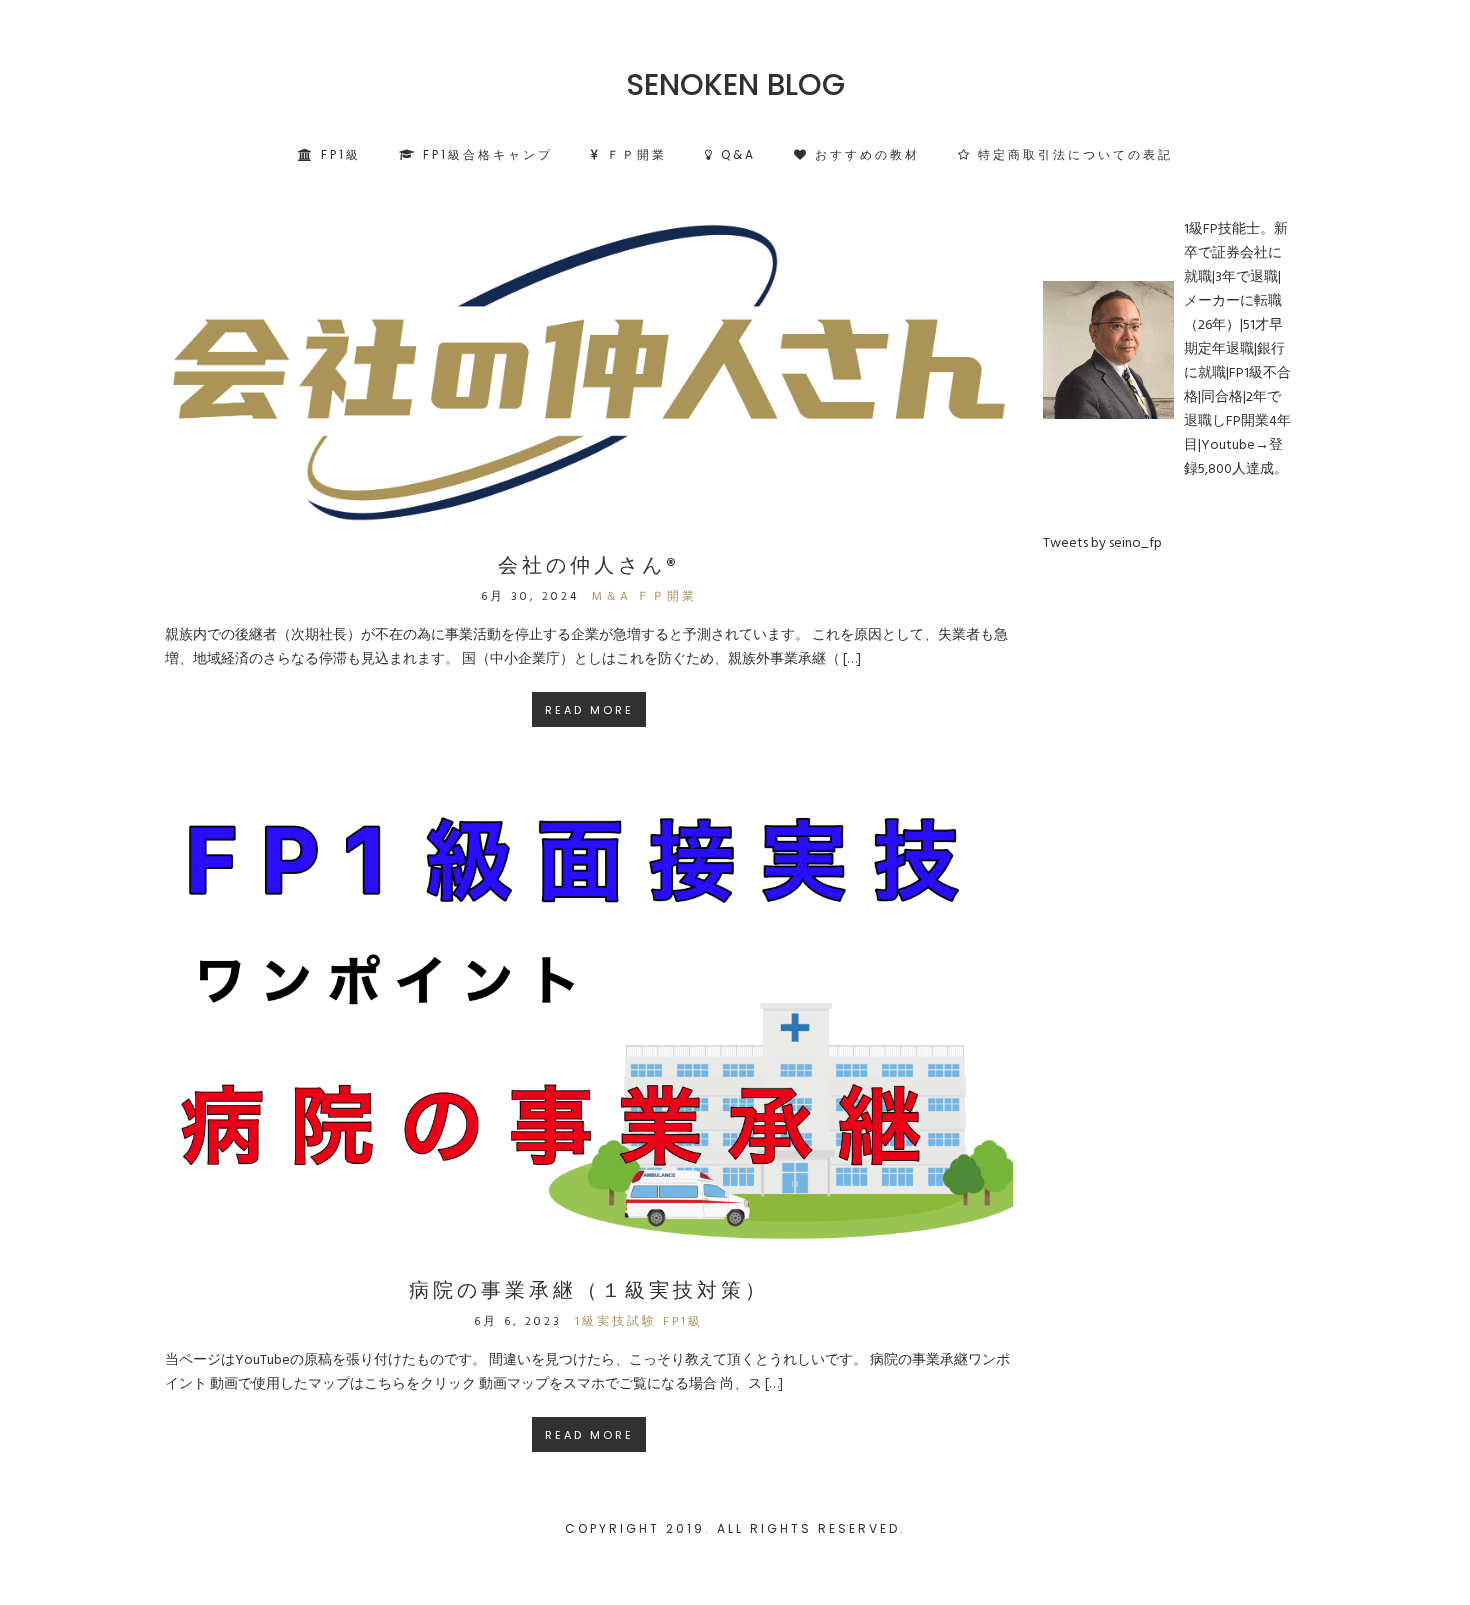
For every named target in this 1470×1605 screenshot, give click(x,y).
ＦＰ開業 (634, 154)
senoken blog (735, 85)
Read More (589, 710)
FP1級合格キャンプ (485, 154)
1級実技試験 (616, 1322)
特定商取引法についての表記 (1072, 154)
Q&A (735, 154)
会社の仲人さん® (589, 565)
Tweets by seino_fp (1102, 543)
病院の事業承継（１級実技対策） (589, 1290)
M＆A (611, 597)
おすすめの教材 (864, 154)
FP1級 (338, 154)
